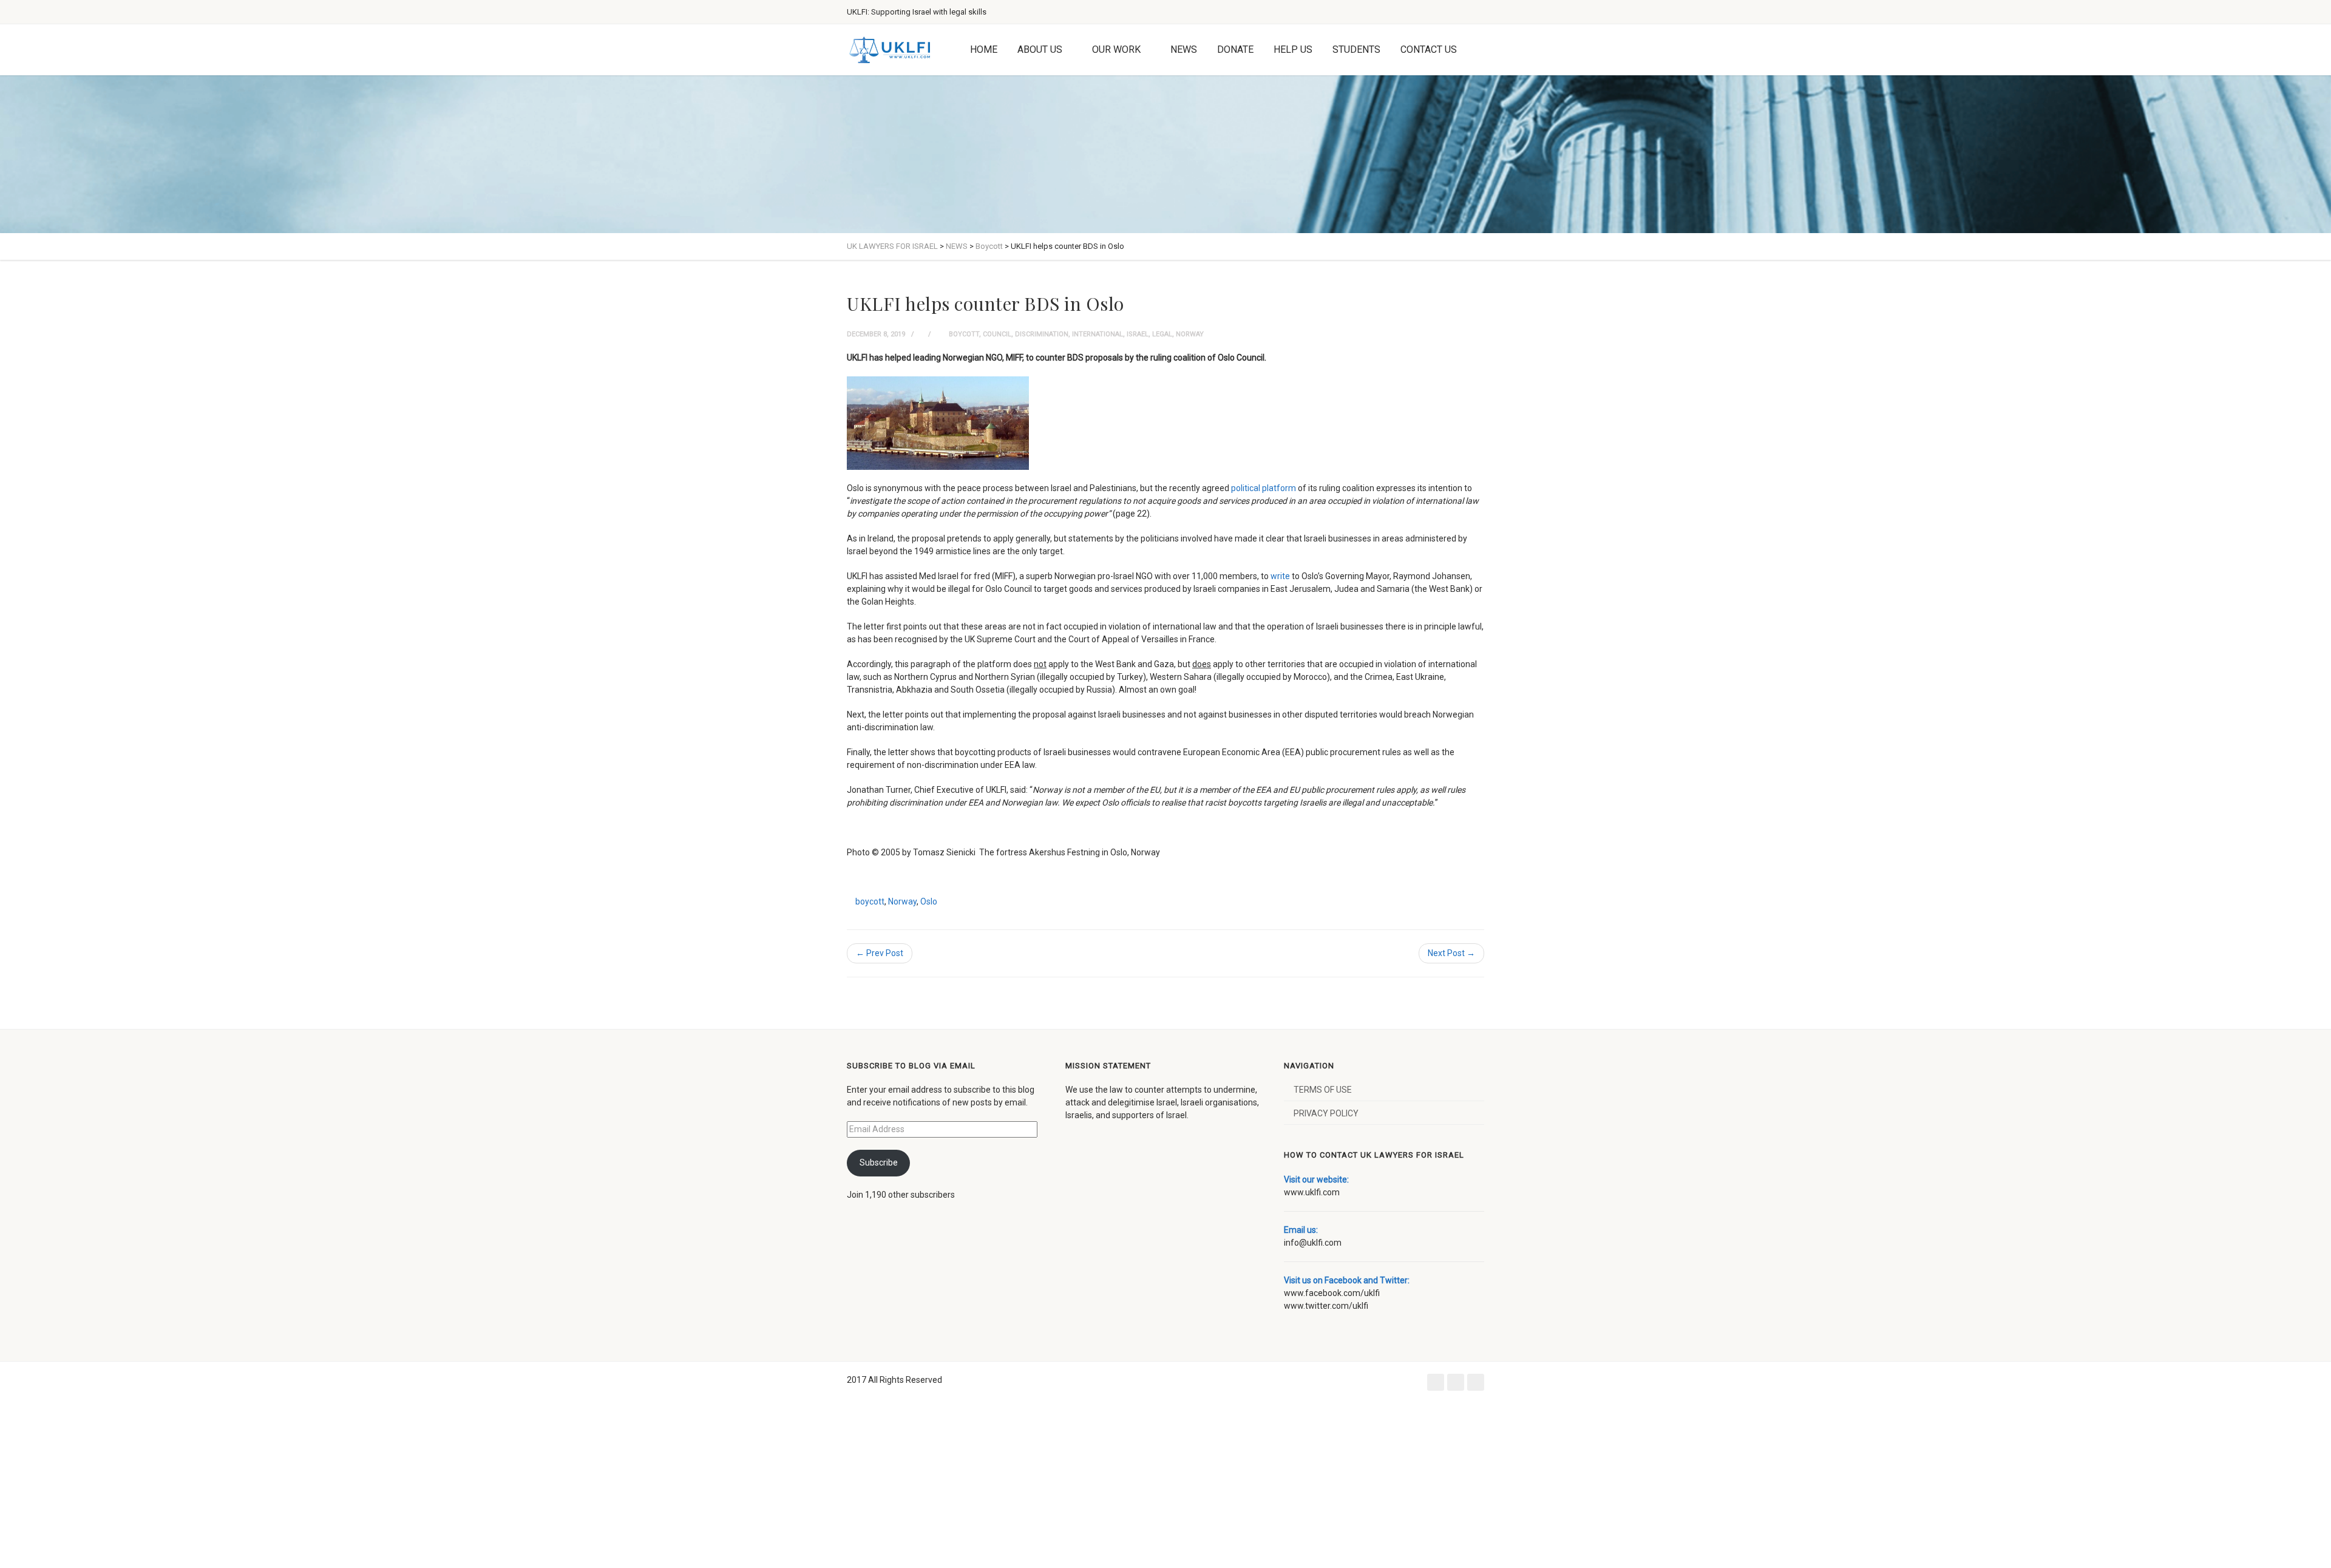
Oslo (929, 901)
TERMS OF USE (1323, 1090)
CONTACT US (1429, 49)
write (1280, 576)
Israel (1138, 334)
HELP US (1293, 49)
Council (997, 334)
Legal (1162, 334)
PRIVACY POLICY (1326, 1113)
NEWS (1184, 49)
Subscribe (879, 1162)
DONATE (1235, 49)
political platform (1264, 488)
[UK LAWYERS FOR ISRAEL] (889, 50)
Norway (1190, 334)
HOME (984, 49)
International (1098, 334)
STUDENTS (1356, 49)
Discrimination (1042, 334)
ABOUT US (1040, 49)
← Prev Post (880, 953)
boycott (870, 901)
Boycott (964, 334)
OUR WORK (1116, 49)
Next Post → (1451, 953)
